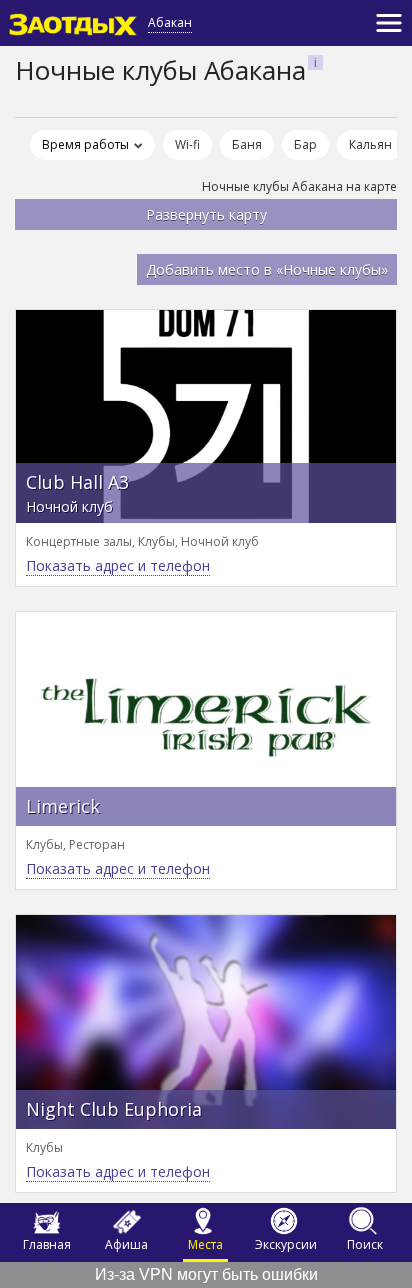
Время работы (85, 144)
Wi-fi (187, 144)
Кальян (370, 144)
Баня (247, 144)
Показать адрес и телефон (118, 565)
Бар (305, 144)
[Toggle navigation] (389, 23)
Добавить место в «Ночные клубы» (267, 269)
